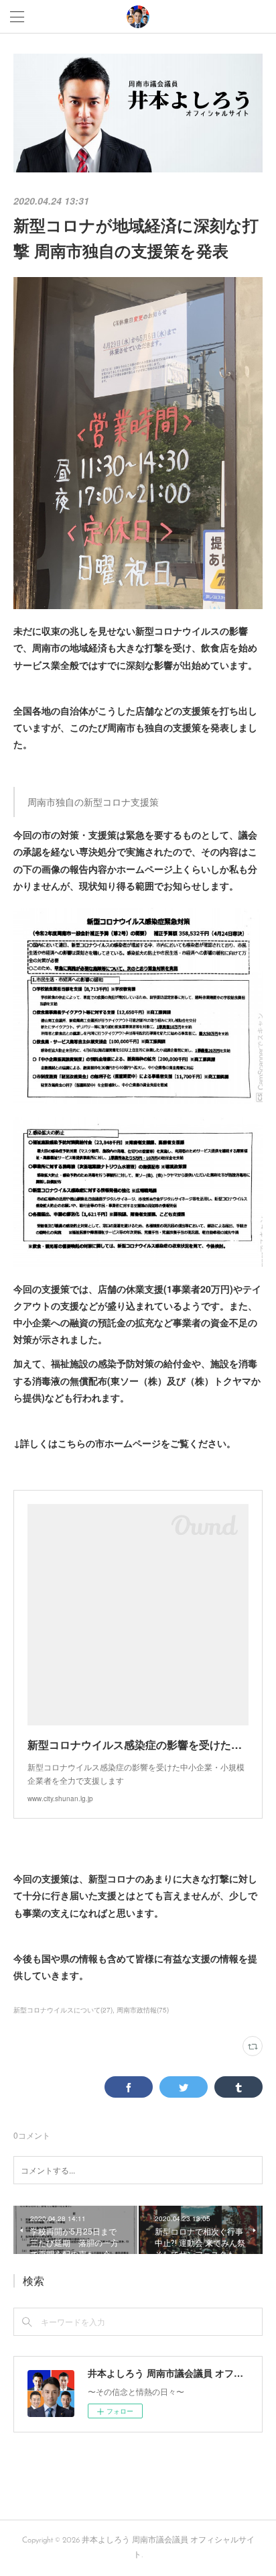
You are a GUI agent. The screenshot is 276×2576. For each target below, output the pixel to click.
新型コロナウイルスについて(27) (63, 2010)
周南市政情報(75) (143, 2010)
